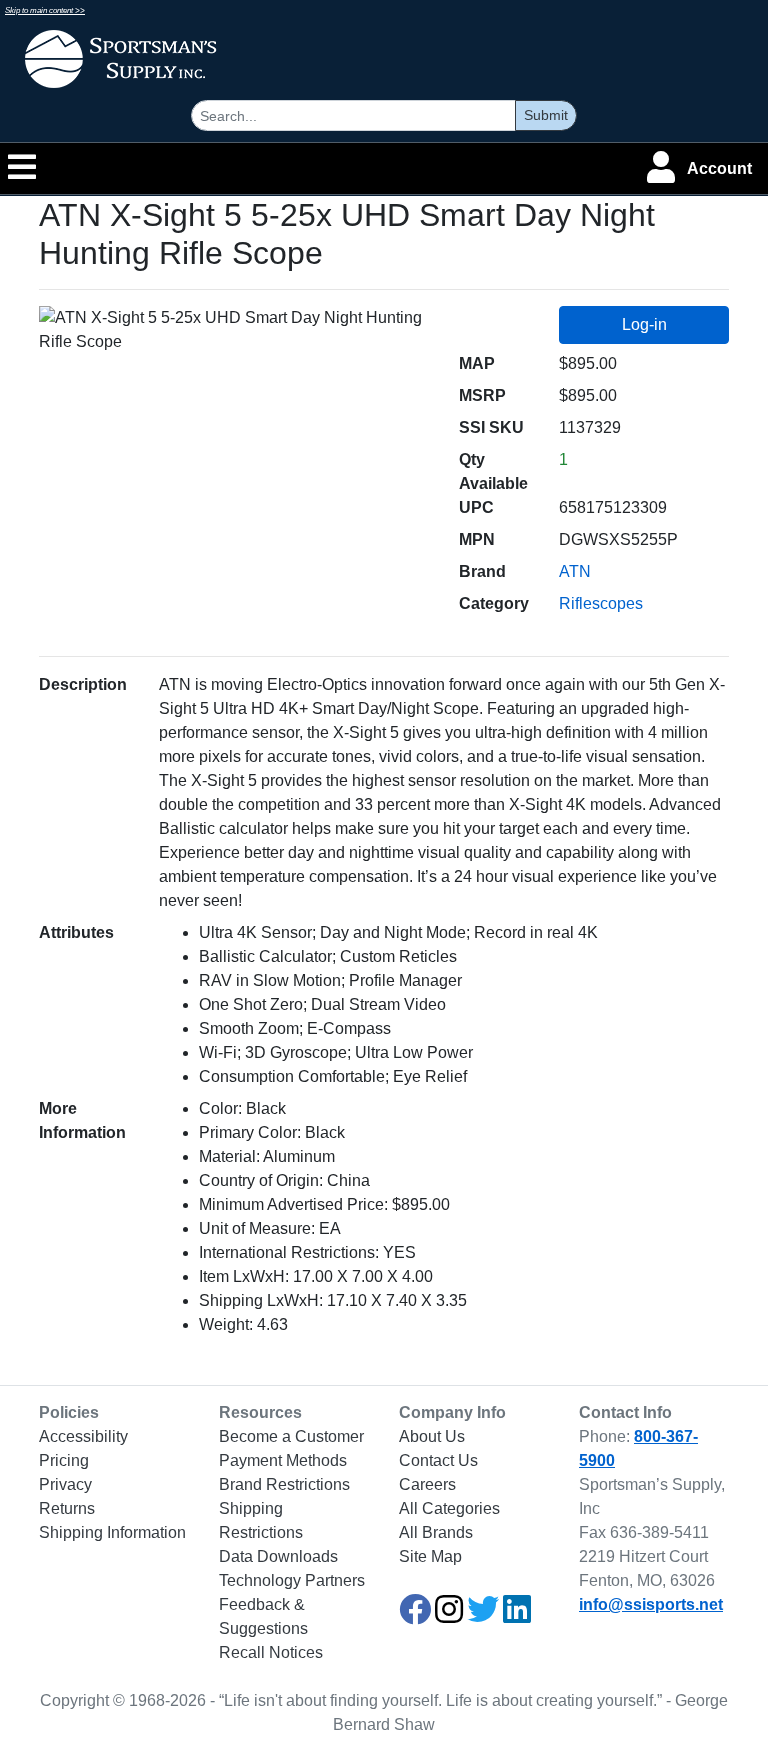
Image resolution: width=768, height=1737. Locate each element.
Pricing (64, 1460)
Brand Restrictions (284, 1484)
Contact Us (438, 1460)
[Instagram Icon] (449, 1615)
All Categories (449, 1508)
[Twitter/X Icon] (483, 1615)
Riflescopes (601, 603)
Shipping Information (112, 1532)
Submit (546, 115)
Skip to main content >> (45, 10)
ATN (575, 571)
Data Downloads (278, 1556)
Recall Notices (271, 1652)
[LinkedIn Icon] (517, 1615)
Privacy (65, 1484)
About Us (432, 1436)
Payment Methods (283, 1460)
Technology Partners (292, 1580)
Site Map (430, 1556)
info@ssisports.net (651, 1604)
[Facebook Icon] (415, 1615)
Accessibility (83, 1436)
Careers (427, 1484)
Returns (67, 1508)
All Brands (436, 1532)
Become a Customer (291, 1436)
